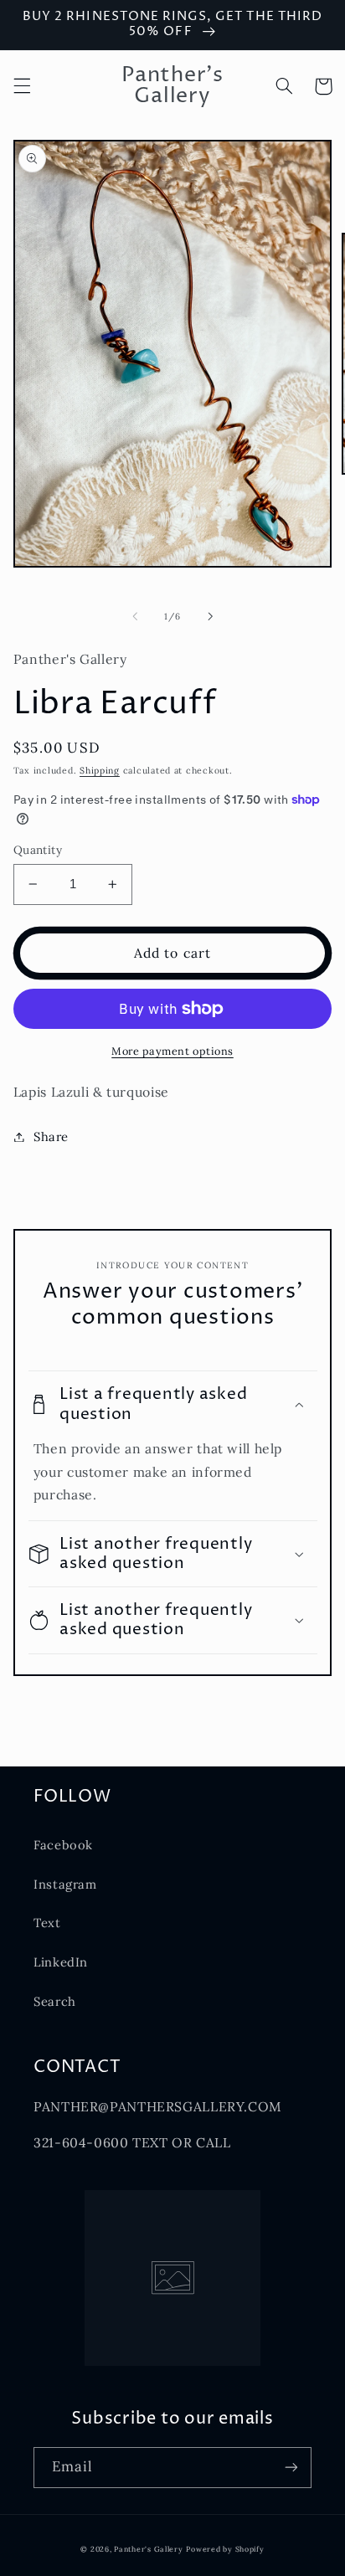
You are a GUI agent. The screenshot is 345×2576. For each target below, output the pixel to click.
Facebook (63, 1845)
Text (47, 1923)
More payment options (172, 1051)
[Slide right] (210, 617)
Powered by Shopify (225, 2549)
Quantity (38, 850)
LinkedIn (61, 1962)
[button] (22, 86)
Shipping (100, 770)
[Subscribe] (291, 2468)
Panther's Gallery (149, 2549)
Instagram (65, 1884)
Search (55, 2001)
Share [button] (51, 1136)
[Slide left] (135, 617)
